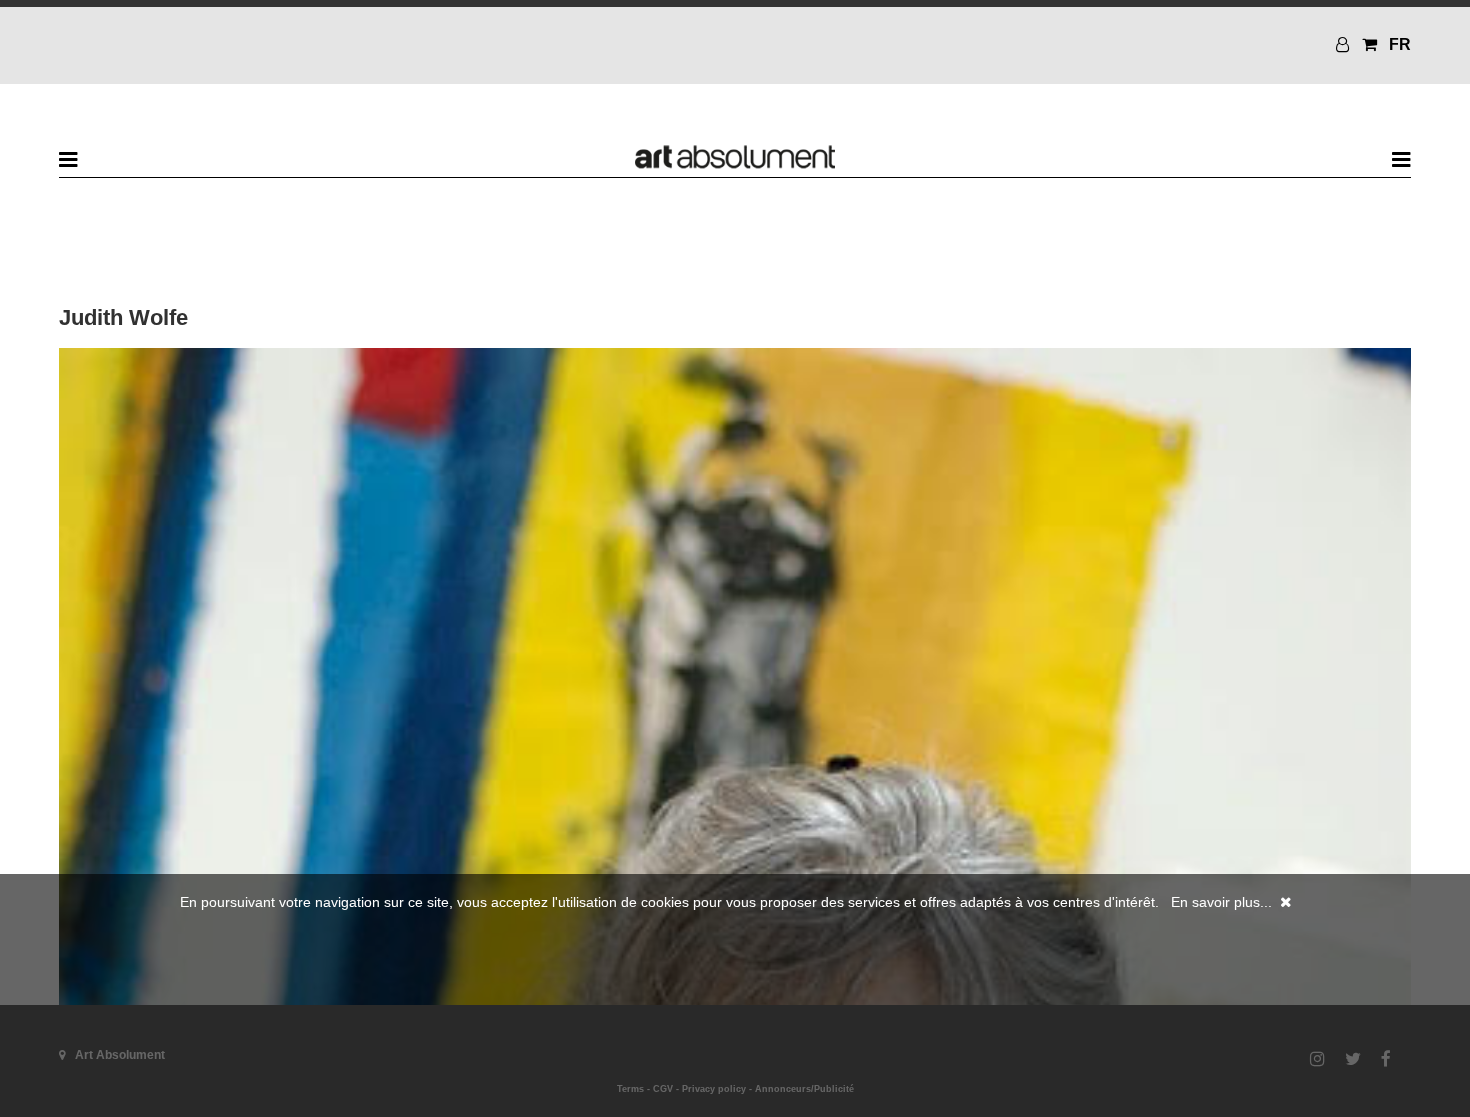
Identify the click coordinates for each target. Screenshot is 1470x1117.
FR (1400, 44)
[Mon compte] (1345, 44)
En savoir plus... (1221, 902)
